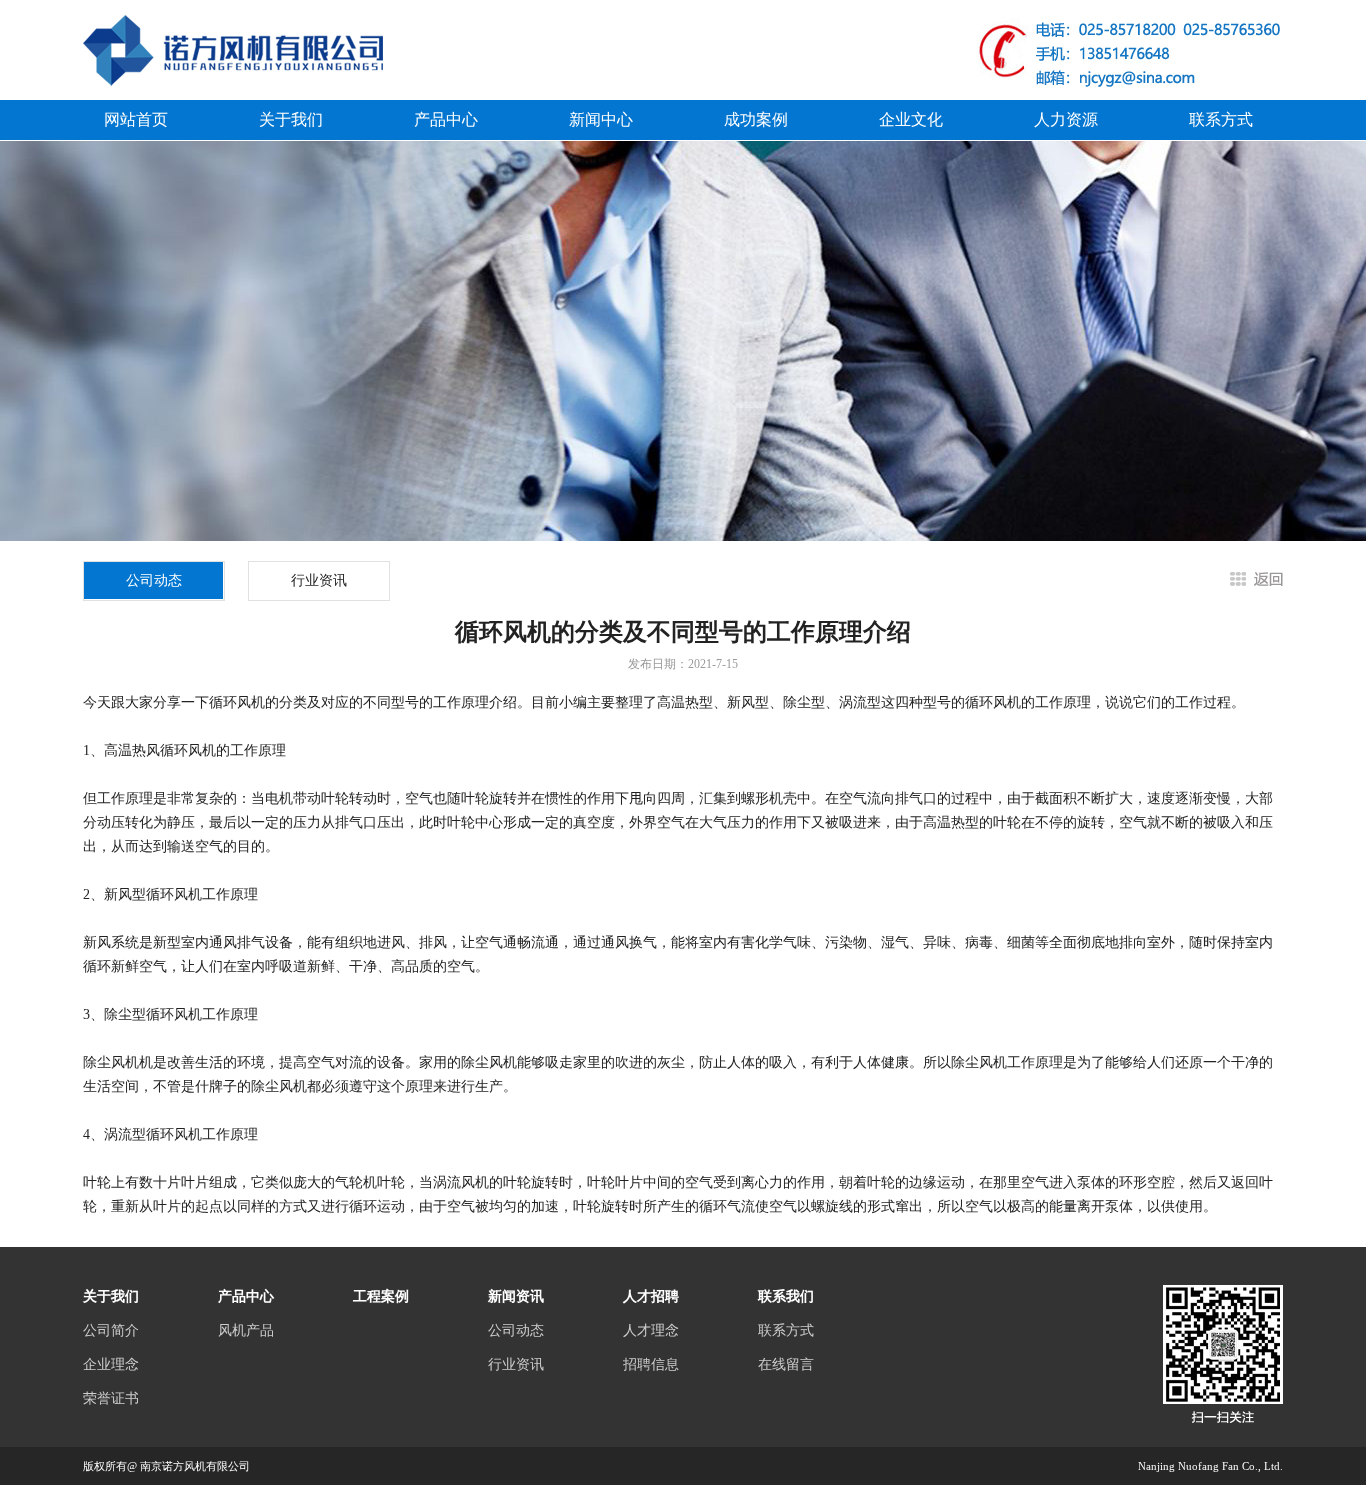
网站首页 (136, 119)
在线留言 (786, 1364)
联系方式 (1221, 119)
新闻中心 (601, 119)
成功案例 (756, 119)
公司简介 (111, 1330)
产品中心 (446, 119)
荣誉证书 (111, 1398)
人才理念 (651, 1330)
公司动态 (516, 1330)
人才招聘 (651, 1296)
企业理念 (111, 1364)
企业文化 (911, 119)
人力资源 (1066, 119)
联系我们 (786, 1296)
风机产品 (246, 1330)
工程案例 (381, 1296)
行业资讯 (319, 580)
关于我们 (291, 119)
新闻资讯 (516, 1296)
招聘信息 (651, 1364)
